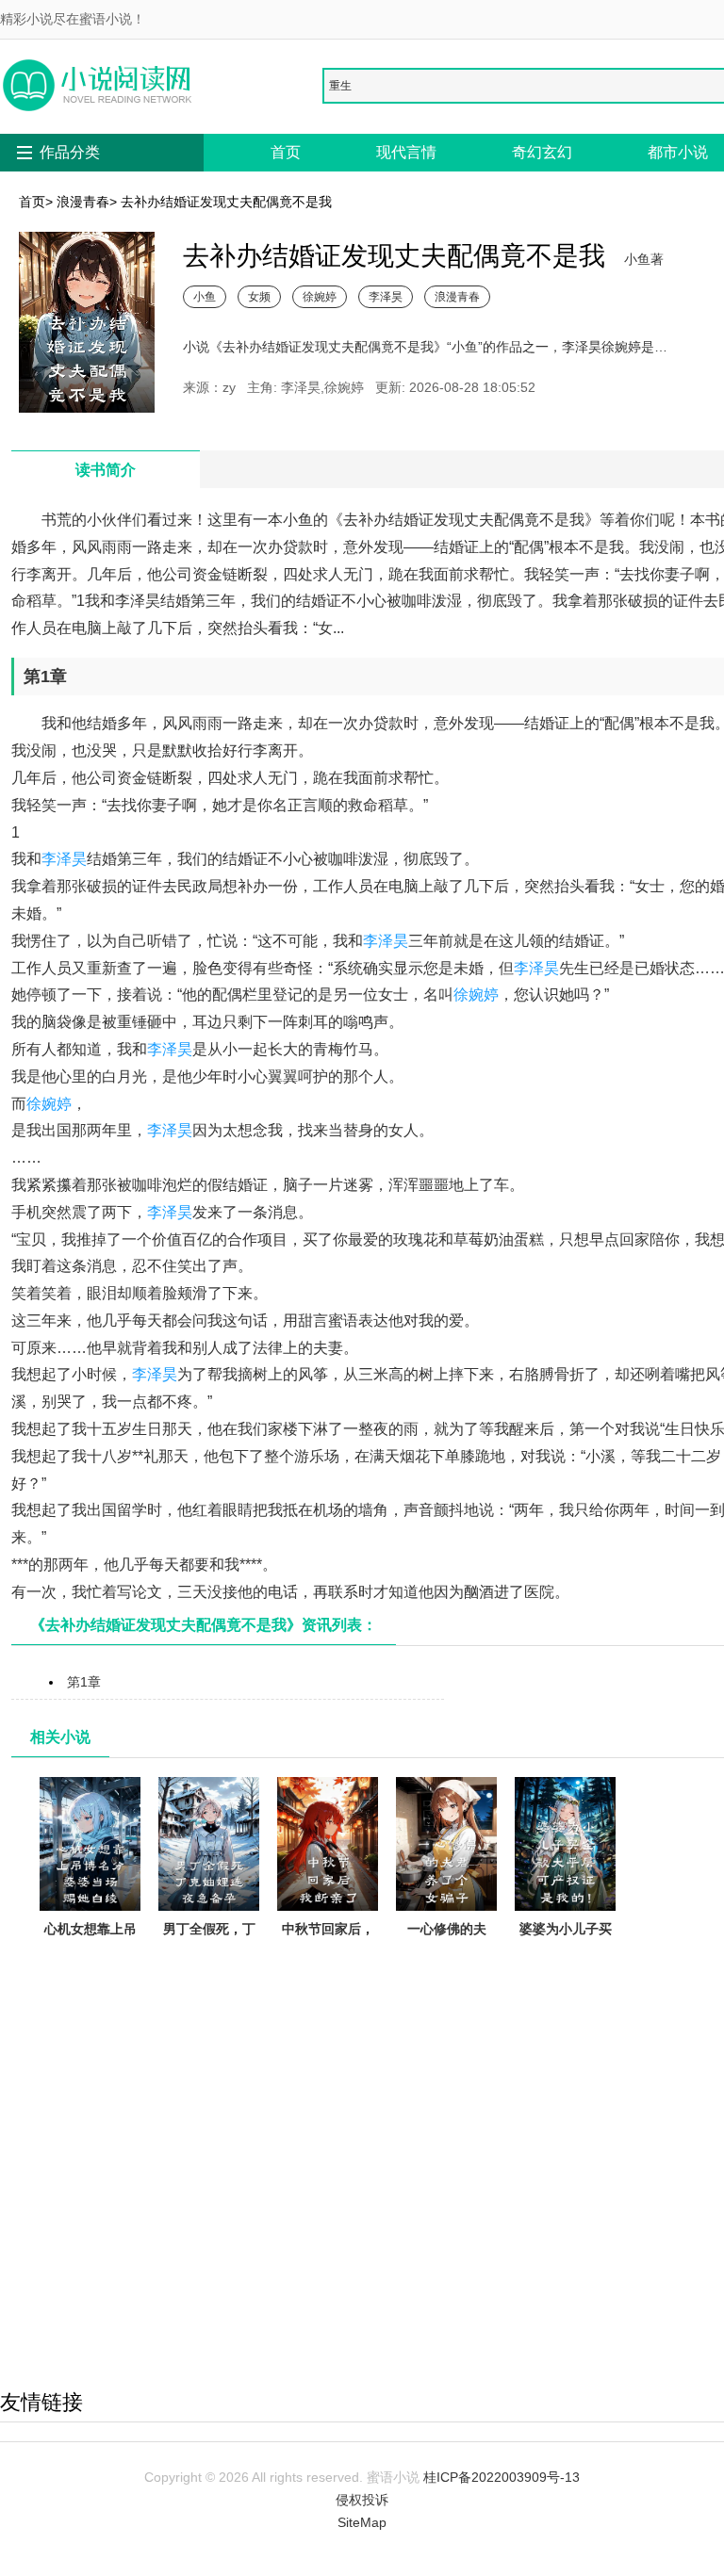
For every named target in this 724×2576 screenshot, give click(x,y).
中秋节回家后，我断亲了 (328, 1940)
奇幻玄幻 (542, 152)
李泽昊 (386, 296)
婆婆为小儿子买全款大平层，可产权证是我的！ (566, 1951)
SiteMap (362, 2522)
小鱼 (205, 296)
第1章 (84, 1682)
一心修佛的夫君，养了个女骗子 (447, 1951)
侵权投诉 (362, 2500)
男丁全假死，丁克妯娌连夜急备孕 (209, 1951)
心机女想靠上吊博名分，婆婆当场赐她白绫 (90, 1951)
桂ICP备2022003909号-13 (502, 2477)
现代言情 (406, 152)
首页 (286, 152)
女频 (259, 296)
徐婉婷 (320, 296)
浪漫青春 (83, 202)
